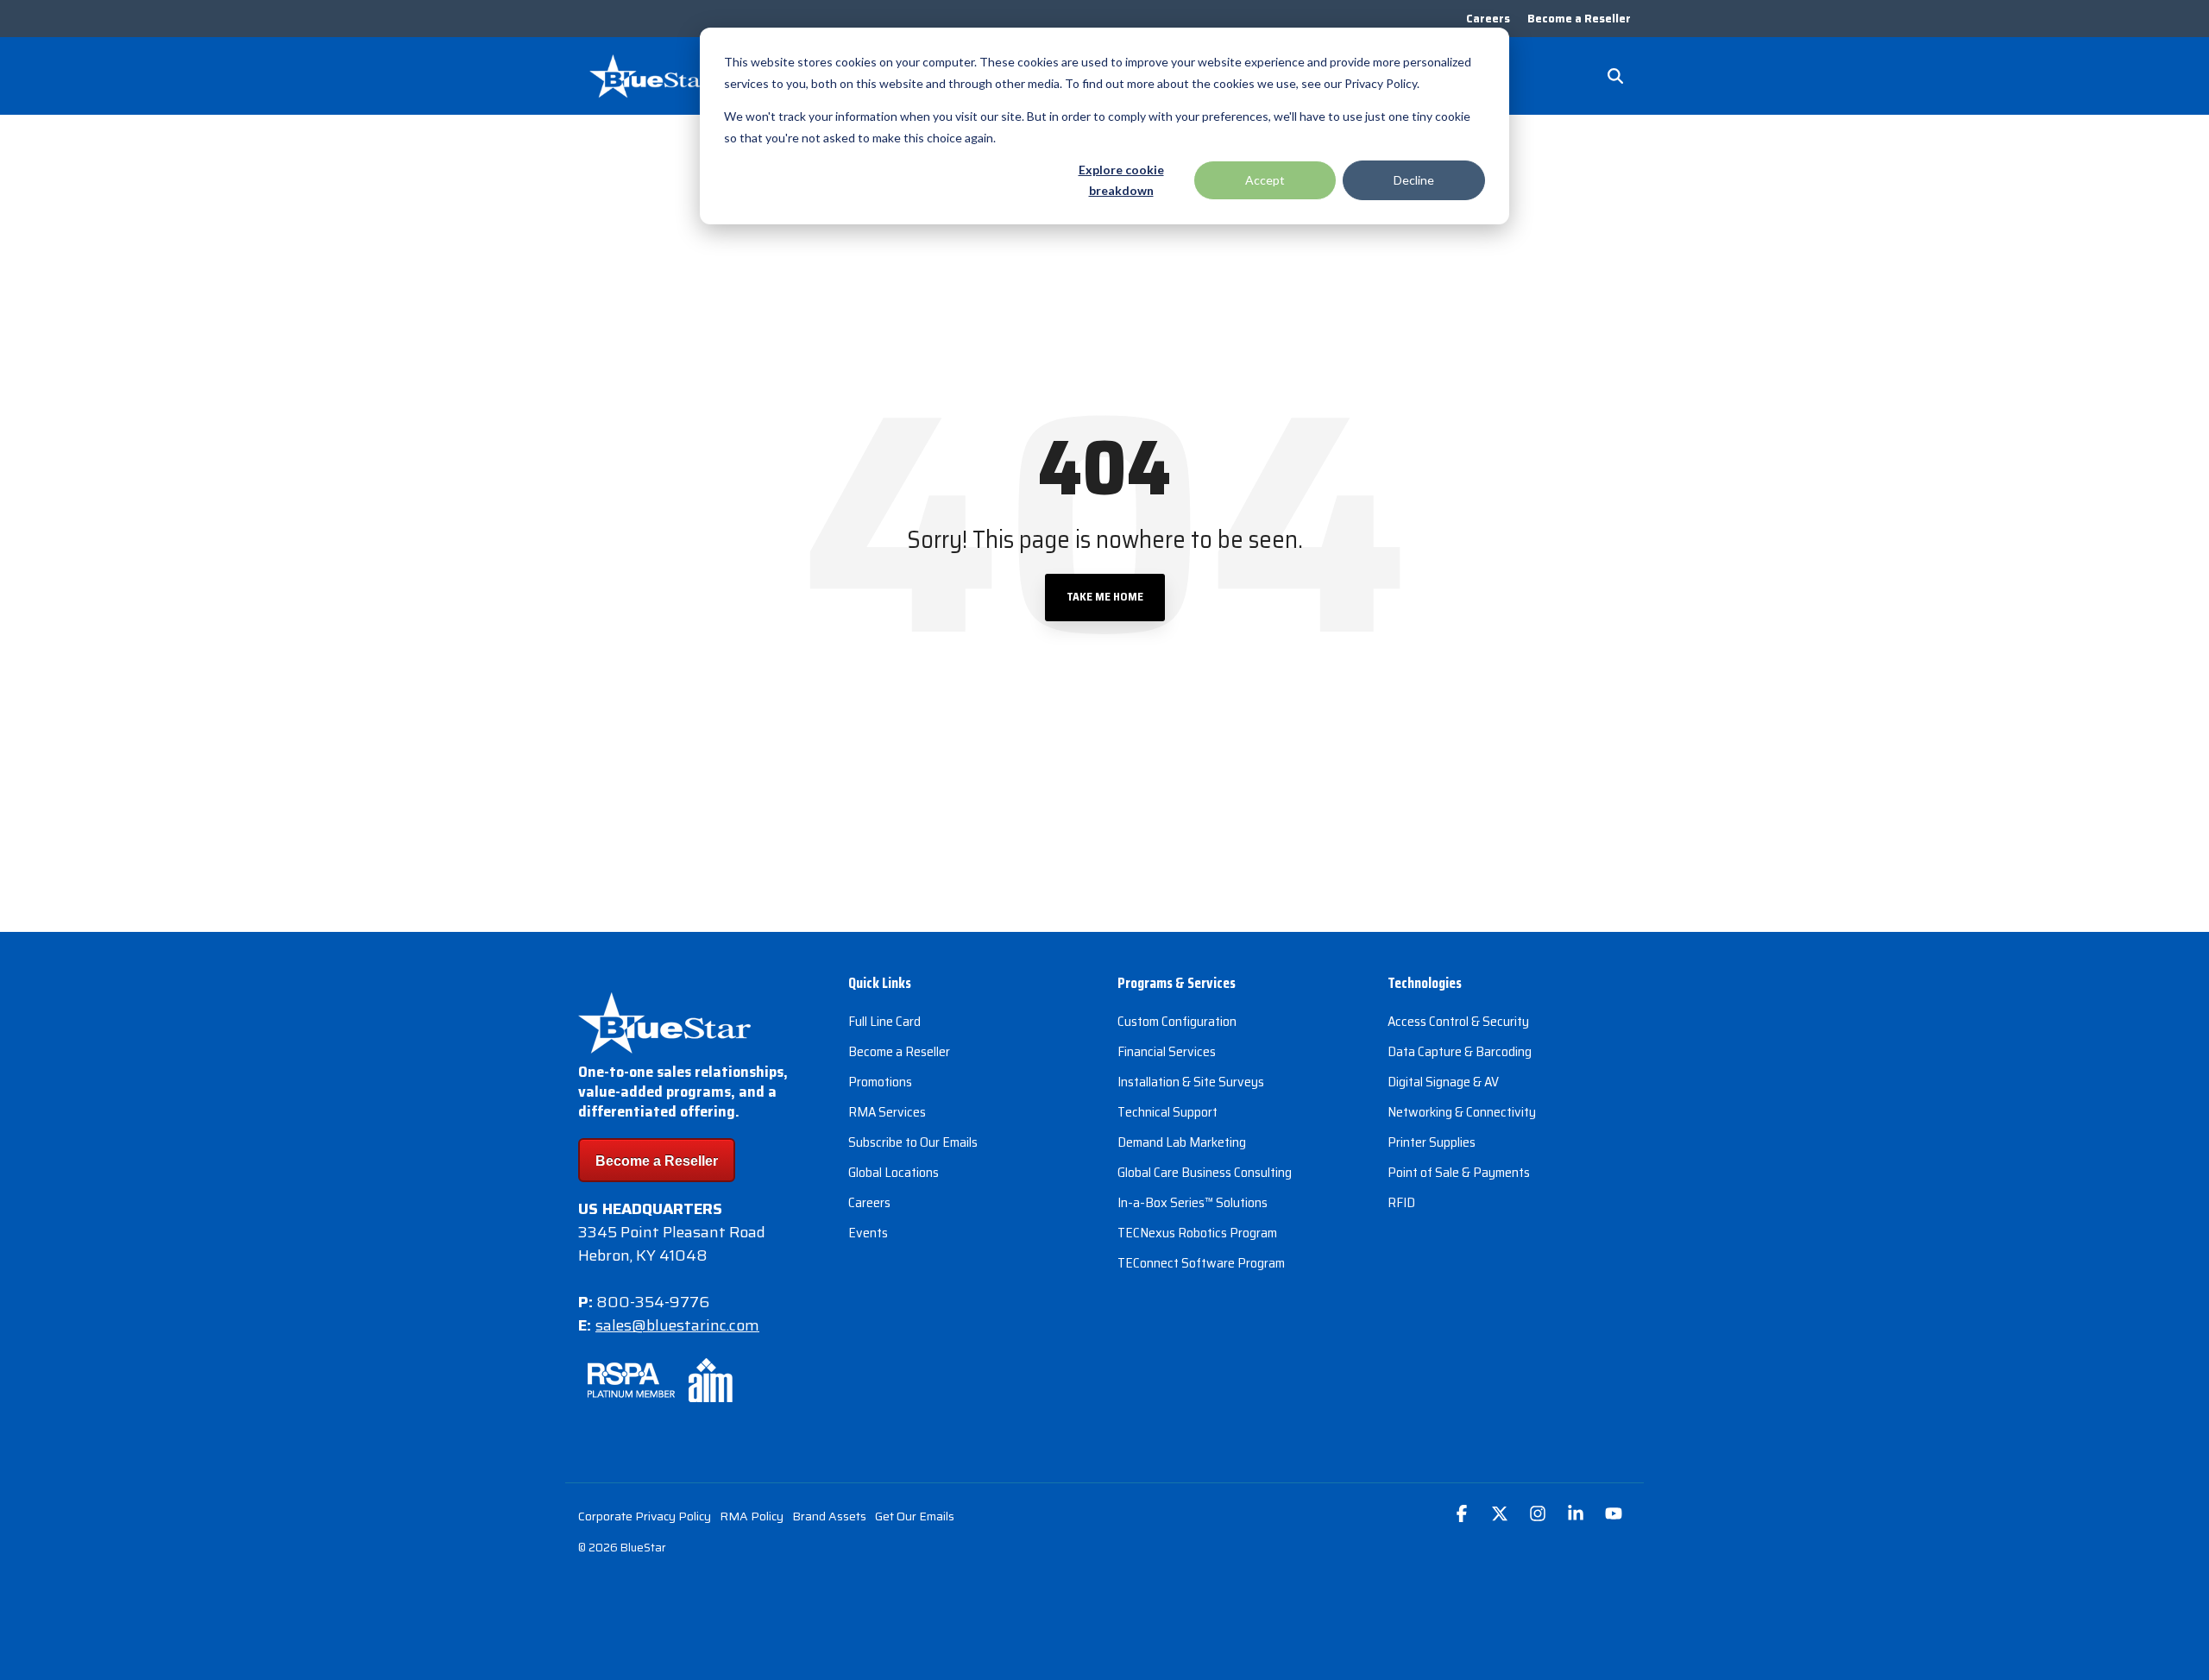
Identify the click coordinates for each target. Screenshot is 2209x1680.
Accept (1265, 180)
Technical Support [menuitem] (1167, 1112)
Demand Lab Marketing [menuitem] (1182, 1142)
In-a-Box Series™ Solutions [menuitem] (1193, 1202)
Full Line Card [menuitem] (884, 1021)
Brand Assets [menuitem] (829, 1516)
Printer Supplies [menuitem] (1432, 1142)
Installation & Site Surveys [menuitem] (1191, 1082)
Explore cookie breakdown (1121, 180)
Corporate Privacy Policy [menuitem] (645, 1516)
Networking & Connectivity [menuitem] (1462, 1112)
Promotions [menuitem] (880, 1082)
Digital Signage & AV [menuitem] (1443, 1082)
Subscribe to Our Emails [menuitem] (913, 1142)
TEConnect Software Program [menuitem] (1201, 1263)
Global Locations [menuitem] (894, 1172)
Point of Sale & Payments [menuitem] (1459, 1172)
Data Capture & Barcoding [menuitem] (1460, 1051)
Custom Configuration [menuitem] (1177, 1021)
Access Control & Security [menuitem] (1458, 1021)
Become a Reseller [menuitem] (1579, 19)
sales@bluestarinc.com (677, 1325)
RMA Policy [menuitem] (752, 1516)
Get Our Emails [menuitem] (915, 1516)
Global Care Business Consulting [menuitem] (1205, 1172)
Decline (1414, 180)
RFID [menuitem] (1401, 1202)
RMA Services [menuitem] (887, 1112)
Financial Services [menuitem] (1167, 1051)
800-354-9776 (653, 1302)
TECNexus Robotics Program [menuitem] (1197, 1233)
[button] (1463, 1515)
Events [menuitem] (868, 1233)
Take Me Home (1105, 597)
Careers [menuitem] (1488, 19)
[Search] (1615, 76)
